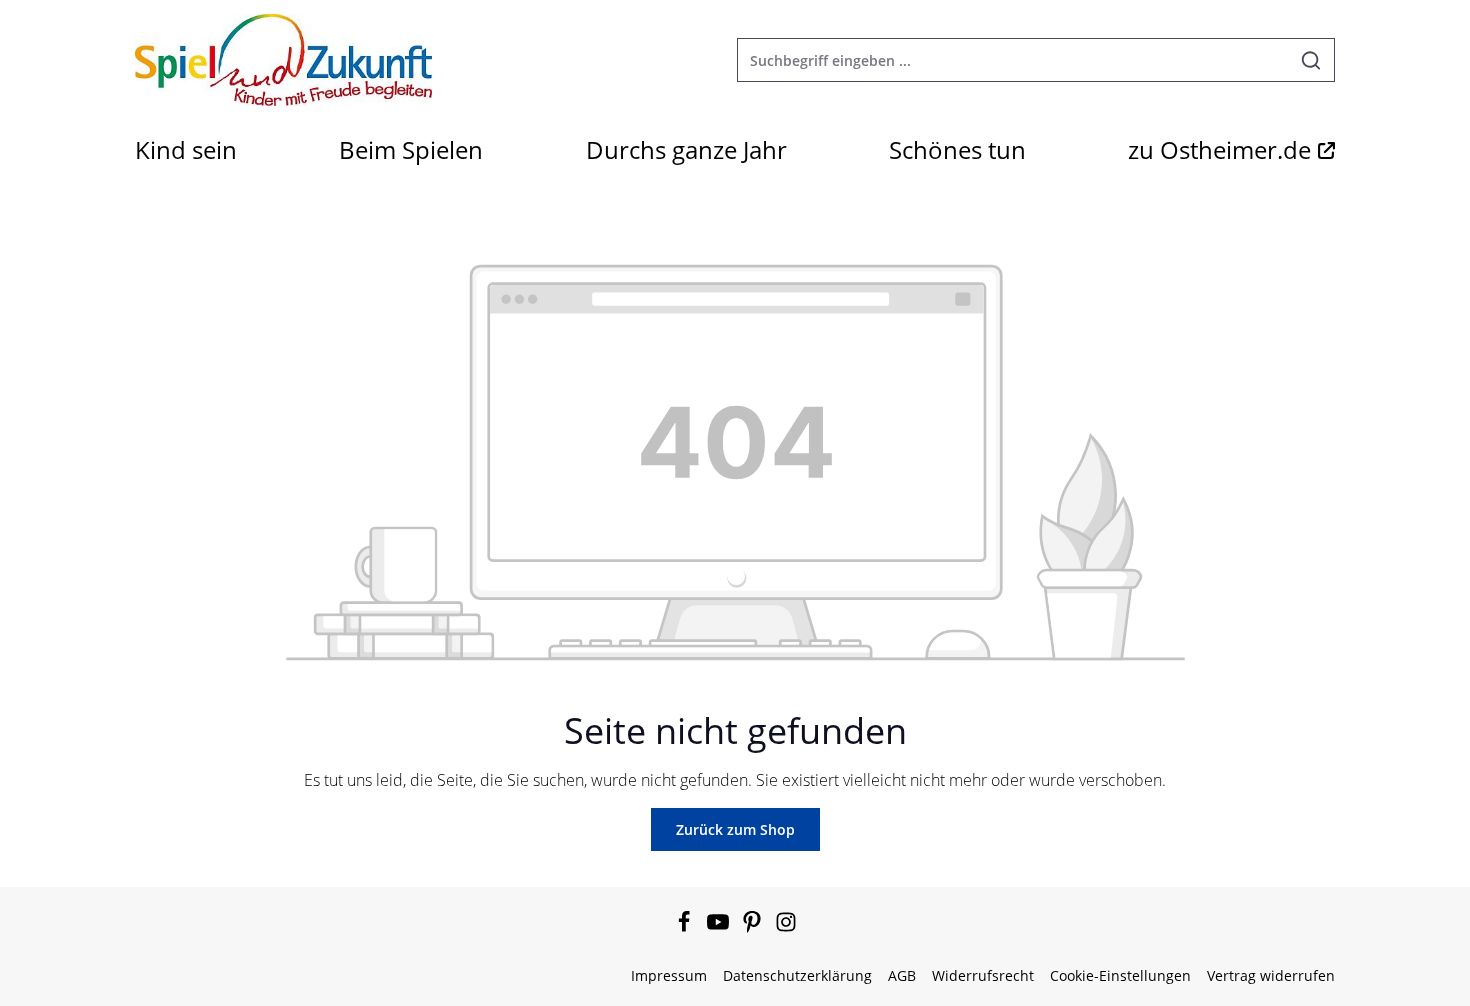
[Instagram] (786, 927)
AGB (902, 975)
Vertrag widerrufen (1271, 975)
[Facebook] (686, 927)
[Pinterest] (754, 927)
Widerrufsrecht (983, 975)
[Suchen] (1311, 60)
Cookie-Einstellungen (1120, 975)
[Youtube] (720, 927)
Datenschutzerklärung (797, 975)
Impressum (669, 975)
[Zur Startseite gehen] (283, 60)
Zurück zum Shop (735, 829)
